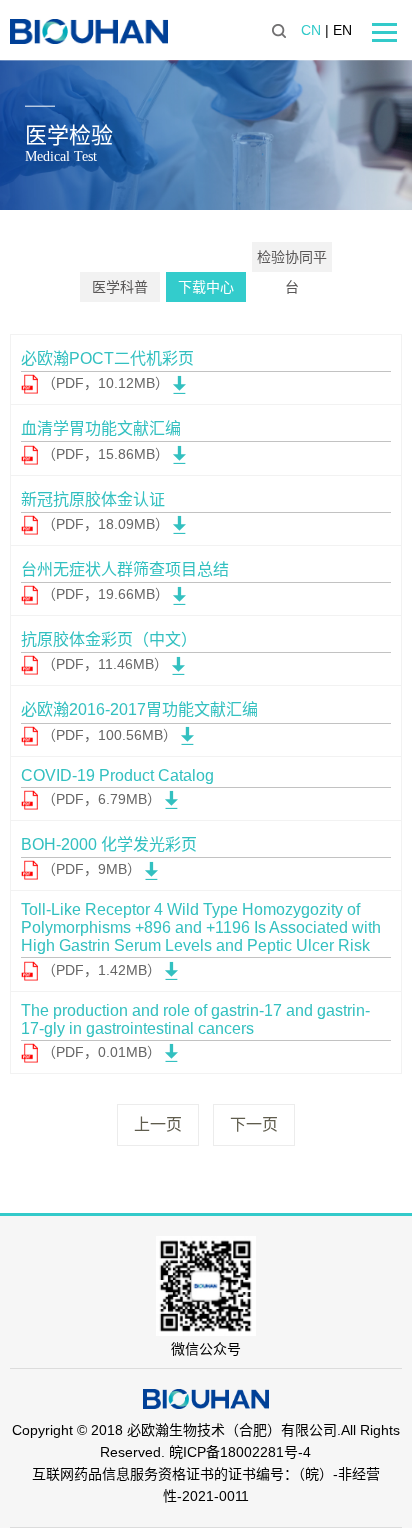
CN (311, 30)
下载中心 (206, 287)
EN (342, 30)
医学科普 (120, 287)
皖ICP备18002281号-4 (240, 1452)
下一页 (254, 1124)
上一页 (158, 1124)
